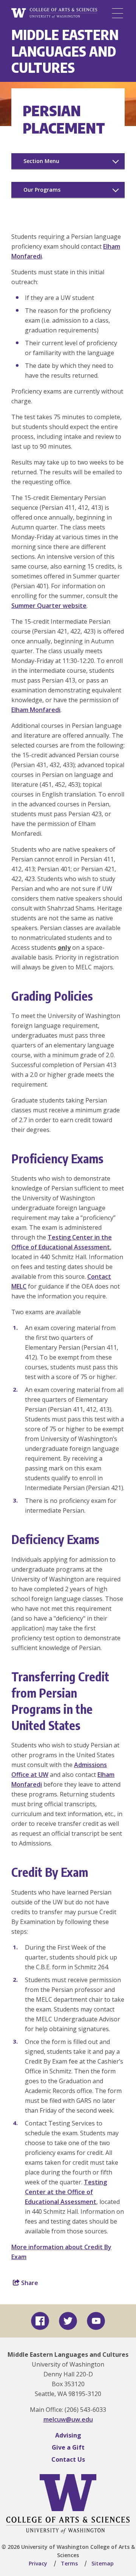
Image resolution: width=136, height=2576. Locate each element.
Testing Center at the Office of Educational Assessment (66, 2192)
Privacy (38, 2563)
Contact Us (68, 2459)
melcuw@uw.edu (68, 2419)
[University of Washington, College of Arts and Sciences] (54, 13)
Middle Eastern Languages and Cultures (65, 51)
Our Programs (42, 190)
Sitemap (103, 2563)
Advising (68, 2435)
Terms (69, 2563)
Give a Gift (68, 2447)
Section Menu (41, 161)
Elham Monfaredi (36, 710)
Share (29, 2283)
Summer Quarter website (49, 606)
